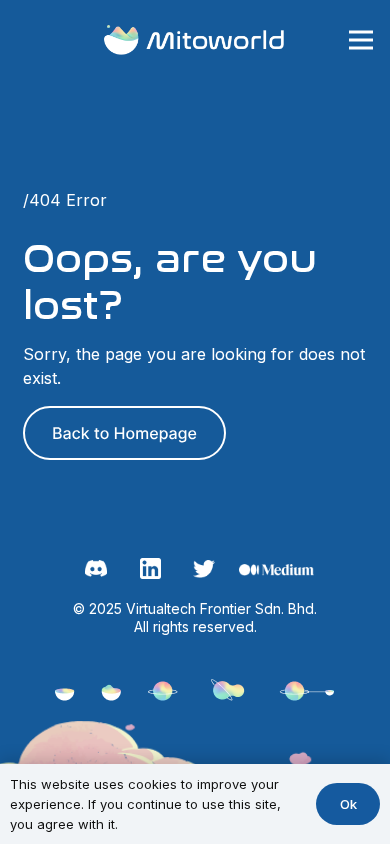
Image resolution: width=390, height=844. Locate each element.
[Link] (195, 40)
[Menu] (360, 40)
